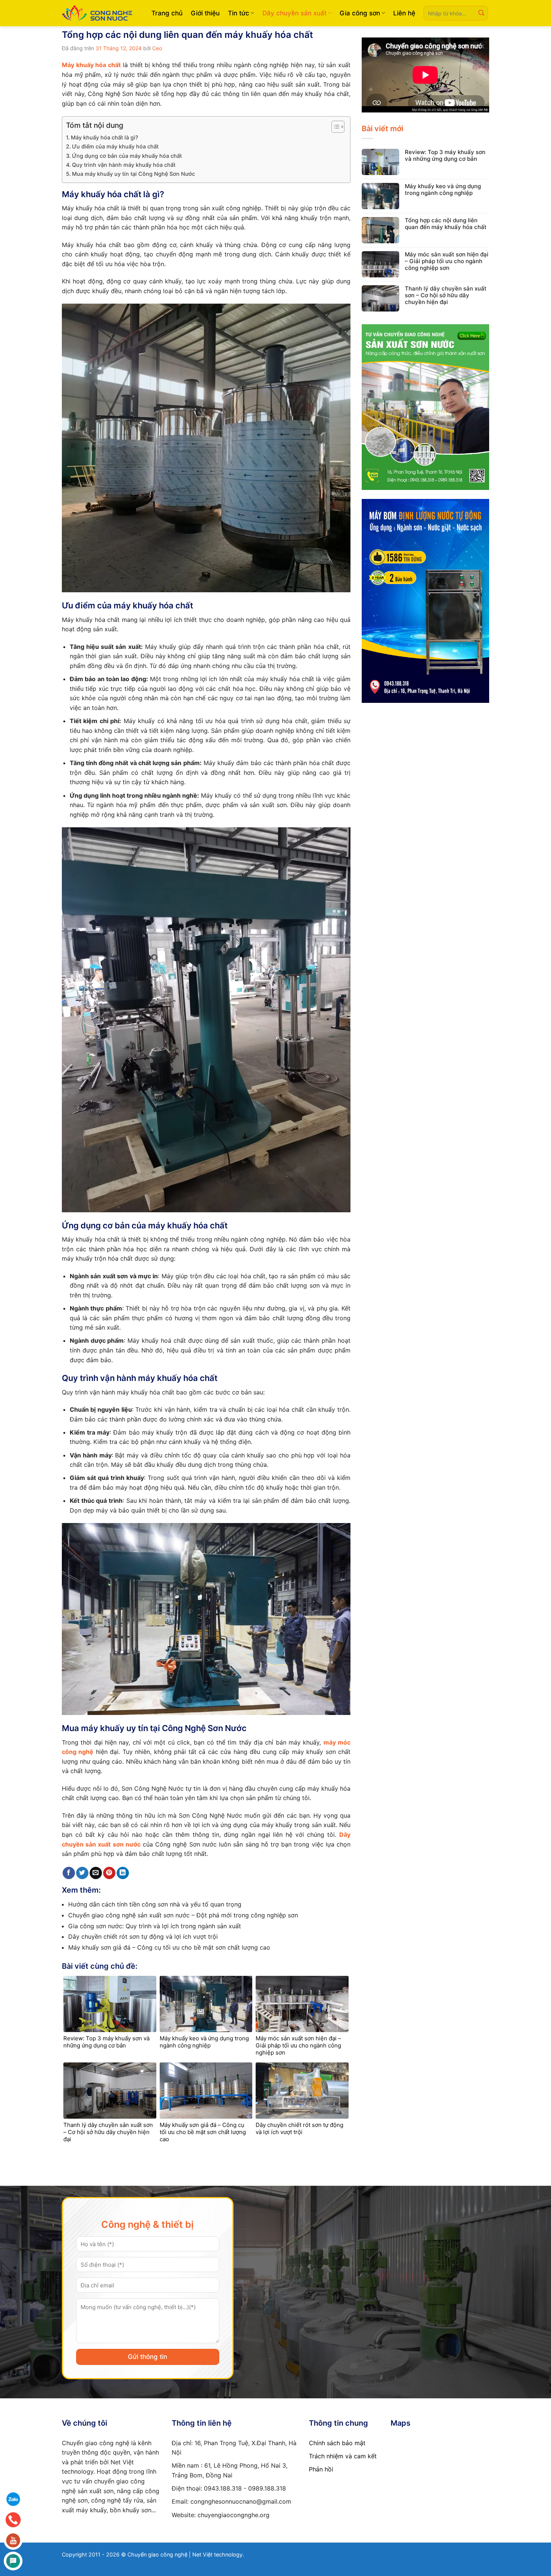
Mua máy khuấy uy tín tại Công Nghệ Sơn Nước (133, 174)
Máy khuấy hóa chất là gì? (105, 137)
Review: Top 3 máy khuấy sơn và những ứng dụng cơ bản (445, 156)
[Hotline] (13, 2520)
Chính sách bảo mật (337, 2443)
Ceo (157, 48)
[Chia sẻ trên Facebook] (69, 1873)
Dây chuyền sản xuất (294, 13)
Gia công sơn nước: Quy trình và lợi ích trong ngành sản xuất (155, 1926)
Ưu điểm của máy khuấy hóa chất (115, 146)
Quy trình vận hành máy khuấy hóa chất (124, 165)
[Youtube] (13, 2540)
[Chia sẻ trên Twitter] (82, 1873)
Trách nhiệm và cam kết (343, 2456)
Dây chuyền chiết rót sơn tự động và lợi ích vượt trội (143, 1936)
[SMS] (13, 2561)
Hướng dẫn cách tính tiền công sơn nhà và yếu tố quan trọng (155, 1904)
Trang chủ (167, 13)
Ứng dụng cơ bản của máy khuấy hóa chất (127, 156)
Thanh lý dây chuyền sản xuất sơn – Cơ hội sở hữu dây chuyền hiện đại (446, 295)
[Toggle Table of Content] (334, 127)
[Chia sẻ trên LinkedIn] (123, 1873)
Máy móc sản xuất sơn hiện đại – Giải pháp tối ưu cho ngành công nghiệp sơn (447, 261)
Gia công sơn (360, 13)
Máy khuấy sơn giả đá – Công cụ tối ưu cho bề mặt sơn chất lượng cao (169, 1947)
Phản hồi (321, 2469)
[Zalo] (13, 2499)
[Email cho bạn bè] (96, 1873)
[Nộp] (481, 13)
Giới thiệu (205, 13)
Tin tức (239, 13)
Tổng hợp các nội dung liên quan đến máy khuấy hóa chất (446, 224)
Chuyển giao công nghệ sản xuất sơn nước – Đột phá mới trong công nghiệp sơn (183, 1915)
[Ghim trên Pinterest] (109, 1873)
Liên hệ (404, 13)
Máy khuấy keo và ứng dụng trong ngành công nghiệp (443, 190)
